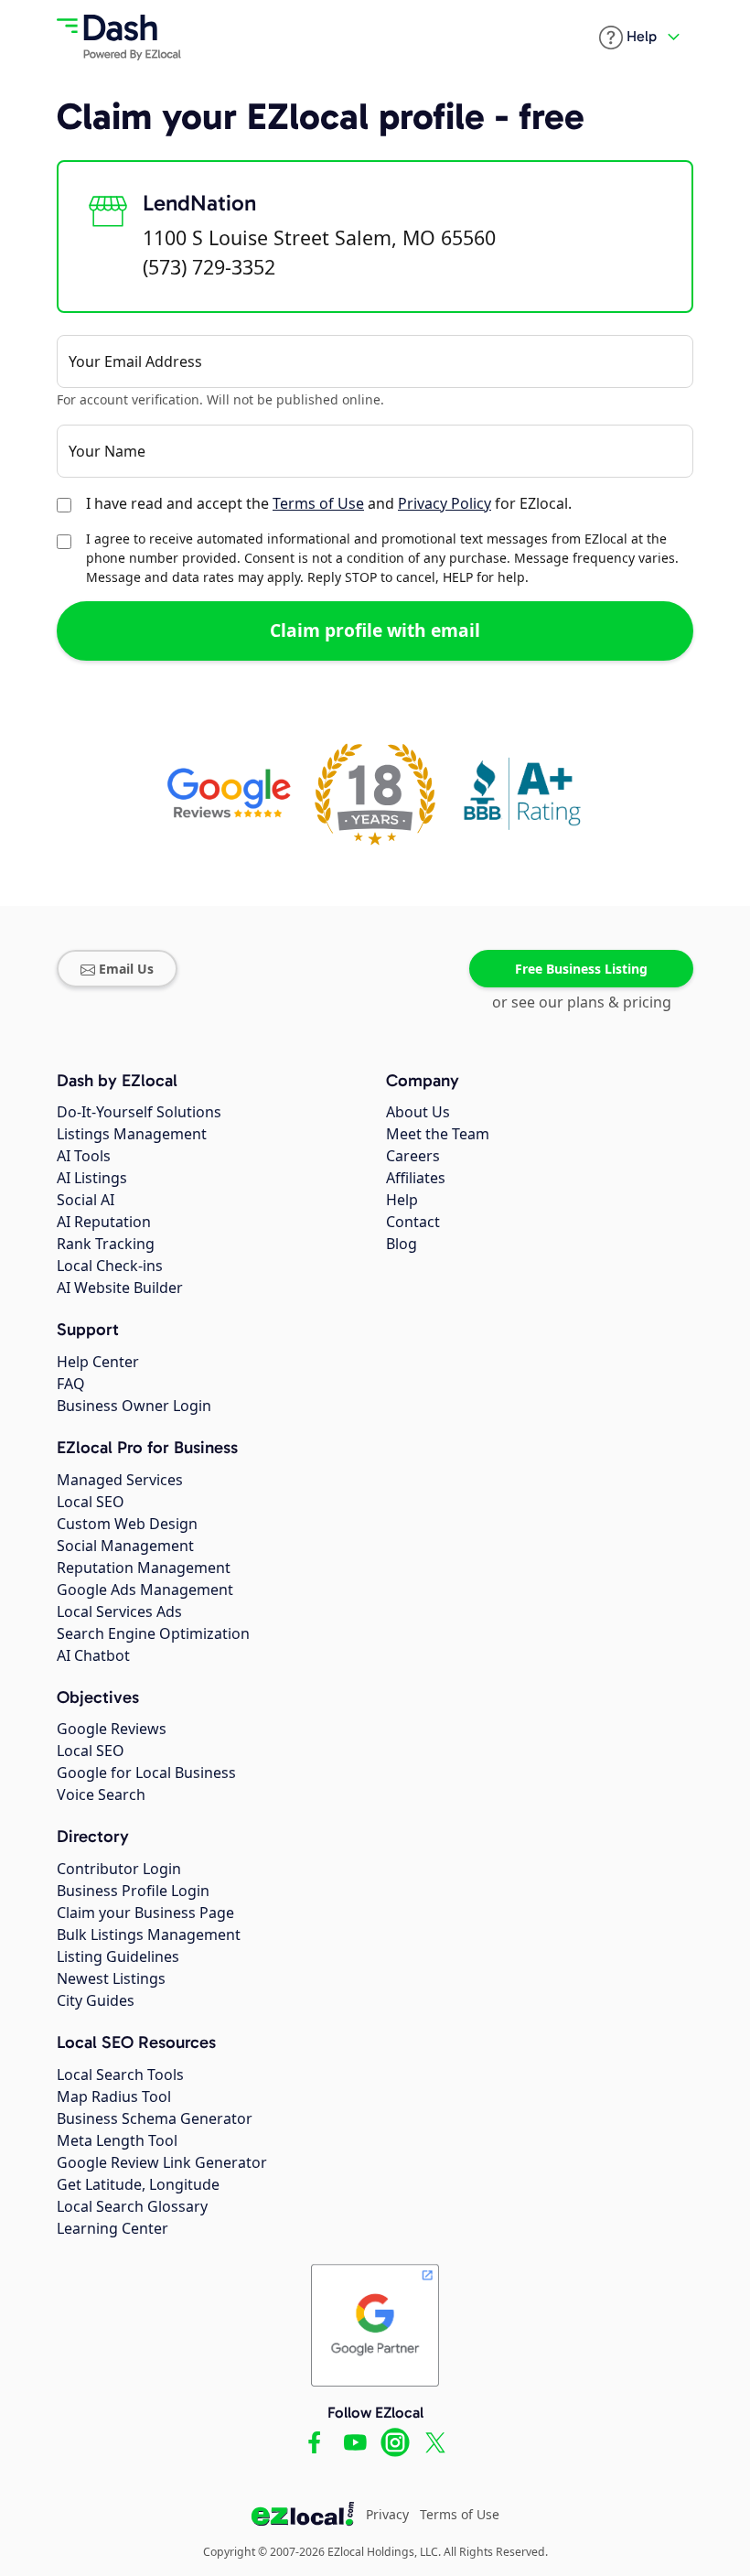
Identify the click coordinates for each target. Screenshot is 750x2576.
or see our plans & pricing (582, 1002)
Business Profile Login (133, 1891)
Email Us (126, 969)
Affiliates (416, 1178)
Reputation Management (144, 1568)
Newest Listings (111, 1978)
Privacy (387, 2514)
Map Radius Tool (114, 2096)
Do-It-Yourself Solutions (139, 1112)
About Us (418, 1112)
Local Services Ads (119, 1611)
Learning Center (112, 2228)
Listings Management (132, 1134)
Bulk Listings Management (149, 1935)
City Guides (96, 2000)
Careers (413, 1156)
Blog (402, 1244)
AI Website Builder (120, 1288)
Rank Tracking (106, 1244)
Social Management (125, 1546)
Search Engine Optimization (153, 1633)
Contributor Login (119, 1869)
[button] (628, 38)
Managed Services (120, 1480)
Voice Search (101, 1795)
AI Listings (92, 1178)
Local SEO (91, 1502)
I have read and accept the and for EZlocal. (329, 503)
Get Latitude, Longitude (138, 2184)
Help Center (98, 1362)
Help (402, 1200)
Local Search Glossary (132, 2206)
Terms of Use (318, 503)
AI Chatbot (93, 1655)
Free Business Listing (581, 969)
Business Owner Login (134, 1406)
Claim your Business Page (145, 1913)
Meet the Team (438, 1134)
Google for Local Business (146, 1773)
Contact (413, 1222)
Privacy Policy (445, 503)
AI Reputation (104, 1222)
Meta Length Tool (117, 2140)
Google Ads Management (145, 1590)
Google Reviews (112, 1729)
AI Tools (84, 1156)
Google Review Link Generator (162, 2162)
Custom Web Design (127, 1524)
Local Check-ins (110, 1266)
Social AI (86, 1200)
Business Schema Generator (155, 2118)
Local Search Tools (120, 2075)
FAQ (71, 1384)
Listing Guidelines (118, 1956)
